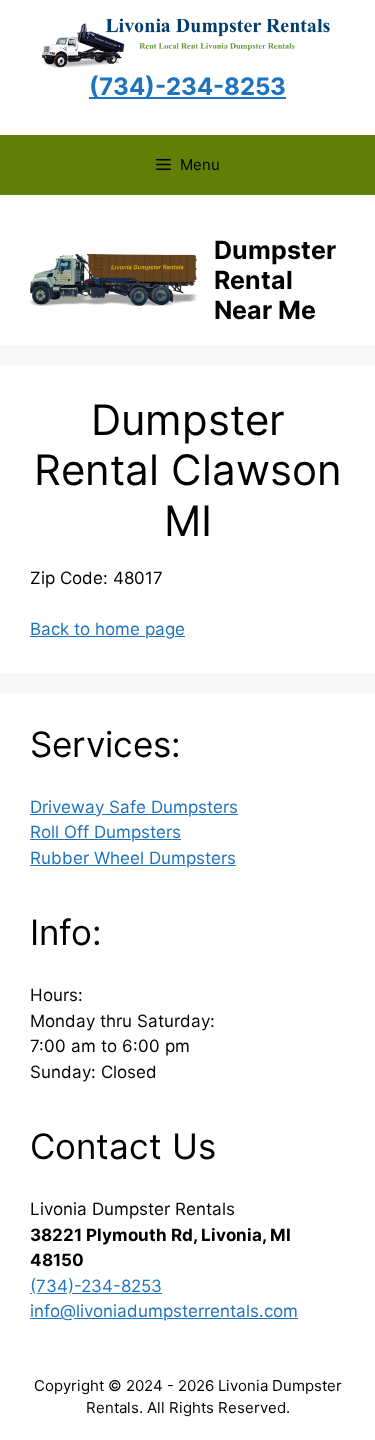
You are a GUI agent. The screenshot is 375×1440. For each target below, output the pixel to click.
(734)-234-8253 (96, 1286)
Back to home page (107, 629)
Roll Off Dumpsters (105, 832)
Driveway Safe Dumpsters (134, 807)
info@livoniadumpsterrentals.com (164, 1311)
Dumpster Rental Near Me (275, 280)
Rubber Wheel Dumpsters (133, 858)
